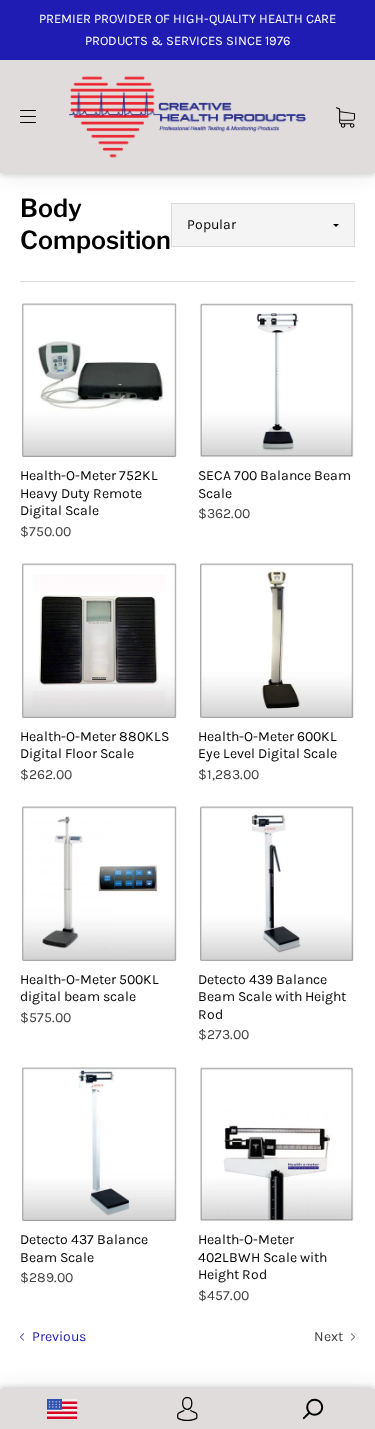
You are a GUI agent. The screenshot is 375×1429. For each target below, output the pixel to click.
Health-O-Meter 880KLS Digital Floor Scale (94, 745)
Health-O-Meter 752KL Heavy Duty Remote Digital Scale (89, 493)
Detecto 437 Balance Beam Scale (84, 1248)
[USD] (62, 1409)
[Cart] (345, 115)
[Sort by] (263, 225)
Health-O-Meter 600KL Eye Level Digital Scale (267, 745)
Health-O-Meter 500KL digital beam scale (89, 988)
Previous (57, 1336)
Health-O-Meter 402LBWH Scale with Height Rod (262, 1257)
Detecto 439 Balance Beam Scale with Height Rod (272, 997)
